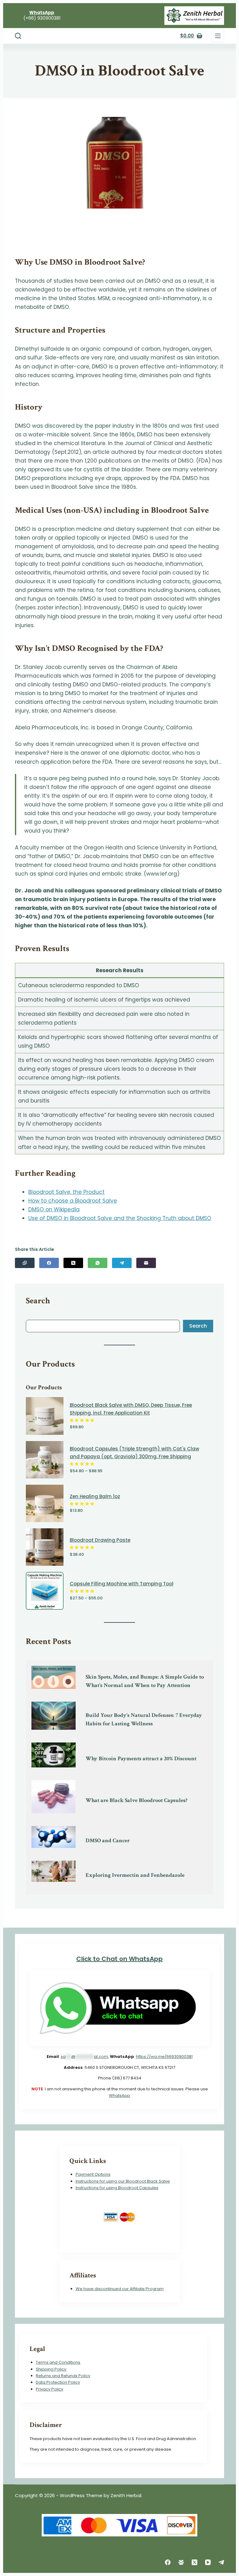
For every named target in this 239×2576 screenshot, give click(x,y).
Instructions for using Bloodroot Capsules (117, 2188)
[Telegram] (122, 1263)
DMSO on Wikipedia (54, 1209)
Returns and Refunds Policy (63, 2376)
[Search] (18, 36)
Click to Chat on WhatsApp (119, 1959)
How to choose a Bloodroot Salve (73, 1201)
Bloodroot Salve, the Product (66, 1192)
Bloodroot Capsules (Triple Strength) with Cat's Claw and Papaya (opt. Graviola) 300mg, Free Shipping (134, 1453)
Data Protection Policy (58, 2382)
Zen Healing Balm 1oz (95, 1496)
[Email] (146, 1263)
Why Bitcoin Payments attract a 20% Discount (141, 1759)
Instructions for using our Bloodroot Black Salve (123, 2181)
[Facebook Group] (181, 2562)
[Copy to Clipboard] (25, 1263)
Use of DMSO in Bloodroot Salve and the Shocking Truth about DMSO (120, 1218)
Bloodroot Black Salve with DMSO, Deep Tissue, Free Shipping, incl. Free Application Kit (131, 1409)
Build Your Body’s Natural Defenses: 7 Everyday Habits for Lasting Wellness (144, 1719)
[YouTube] (208, 2562)
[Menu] (218, 36)
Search (198, 1326)
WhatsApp (119, 2095)
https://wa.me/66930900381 (164, 2057)
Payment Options (93, 2174)
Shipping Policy (51, 2369)
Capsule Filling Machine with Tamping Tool (122, 1584)
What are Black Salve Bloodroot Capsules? (136, 1800)
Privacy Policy (49, 2389)
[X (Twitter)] (73, 1263)
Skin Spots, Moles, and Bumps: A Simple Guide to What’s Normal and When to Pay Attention (145, 1681)
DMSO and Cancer (108, 1841)
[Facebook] (49, 1263)
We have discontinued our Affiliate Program (120, 2289)
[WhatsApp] (98, 1263)
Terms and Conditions (58, 2362)
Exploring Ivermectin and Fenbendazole (135, 1875)
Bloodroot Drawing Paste (100, 1540)
